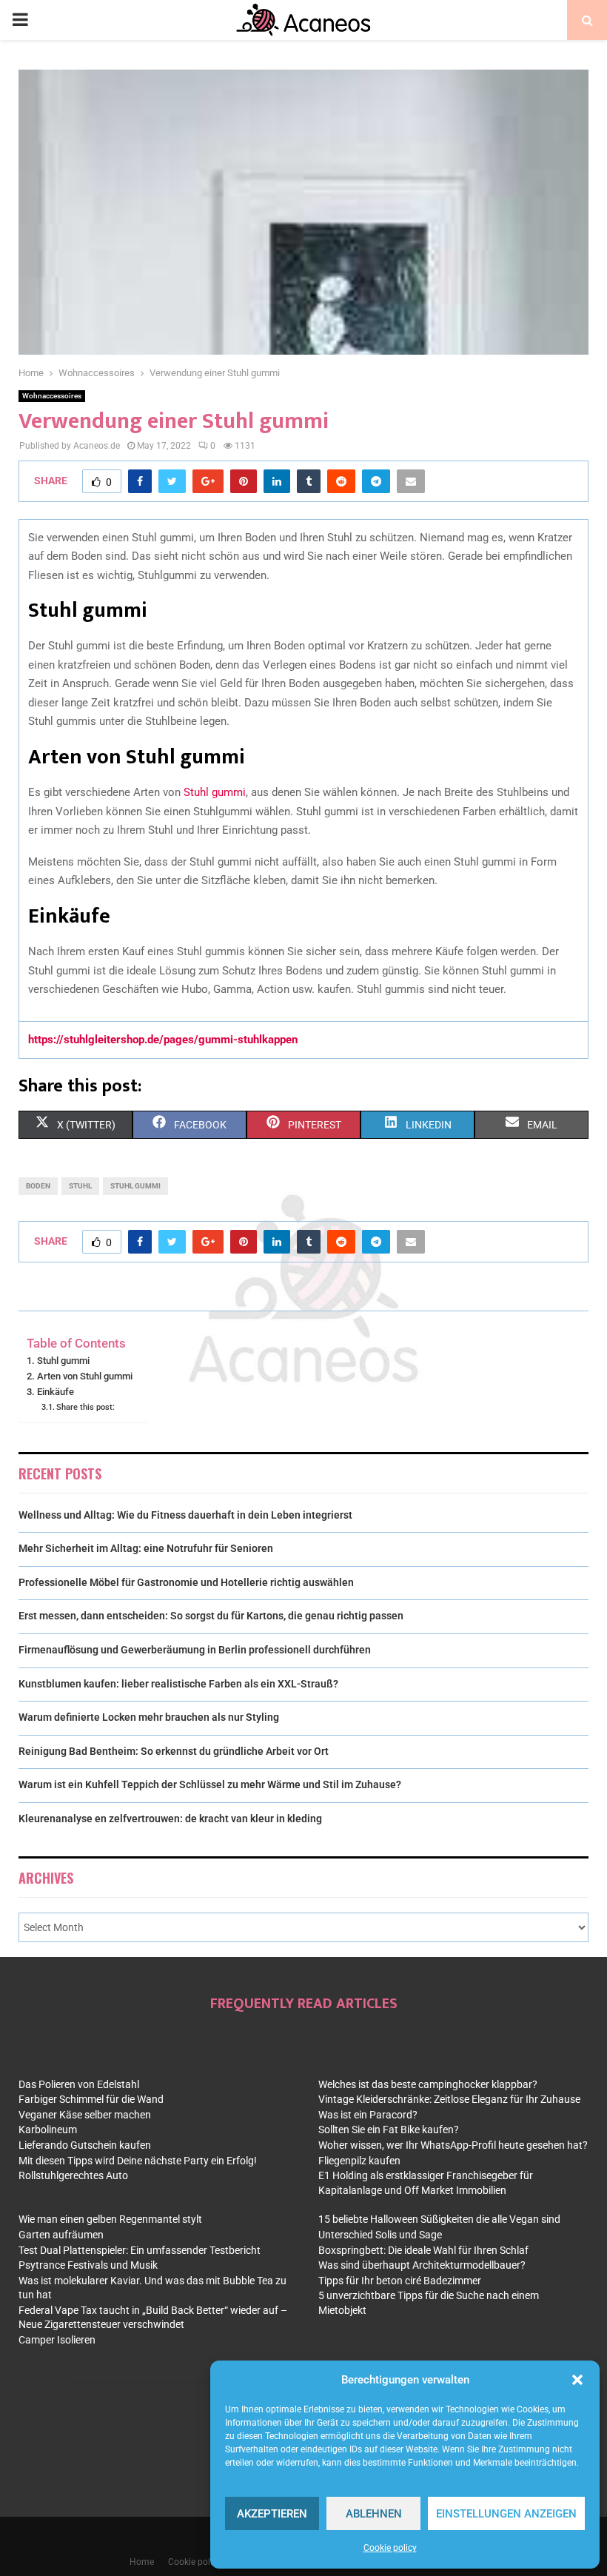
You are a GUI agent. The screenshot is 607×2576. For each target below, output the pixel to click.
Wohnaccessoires (52, 396)
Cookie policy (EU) (204, 2562)
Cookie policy (390, 2548)
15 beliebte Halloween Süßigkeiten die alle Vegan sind (439, 2219)
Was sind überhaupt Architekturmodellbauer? (422, 2265)
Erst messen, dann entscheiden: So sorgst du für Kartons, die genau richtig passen (211, 1616)
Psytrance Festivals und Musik (88, 2265)
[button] (577, 2380)
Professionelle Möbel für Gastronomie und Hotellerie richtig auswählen (186, 1582)
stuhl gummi (135, 1186)
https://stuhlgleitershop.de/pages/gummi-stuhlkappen (163, 1040)
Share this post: (85, 1407)
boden (38, 1186)
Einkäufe (56, 1392)
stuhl (80, 1186)
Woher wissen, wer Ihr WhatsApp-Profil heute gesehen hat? (453, 2145)
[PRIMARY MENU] (20, 20)
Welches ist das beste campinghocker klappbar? (428, 2084)
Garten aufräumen (61, 2235)
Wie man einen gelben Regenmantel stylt (110, 2219)
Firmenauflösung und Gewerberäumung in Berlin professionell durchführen (195, 1650)
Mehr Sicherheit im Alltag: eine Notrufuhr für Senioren (146, 1548)
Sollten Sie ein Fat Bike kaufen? (389, 2130)
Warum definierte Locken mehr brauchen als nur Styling (149, 1717)
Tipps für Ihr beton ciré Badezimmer (400, 2281)
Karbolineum (48, 2130)
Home (142, 2562)
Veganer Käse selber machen (85, 2115)
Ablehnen (374, 2514)
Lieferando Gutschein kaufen (85, 2145)
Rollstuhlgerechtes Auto (73, 2175)
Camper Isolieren (57, 2340)
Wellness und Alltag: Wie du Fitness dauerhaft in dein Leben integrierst (185, 1515)
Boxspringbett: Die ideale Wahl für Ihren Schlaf (423, 2250)
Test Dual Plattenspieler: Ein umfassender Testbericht (140, 2250)
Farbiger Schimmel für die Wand (91, 2099)
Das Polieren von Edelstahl (79, 2084)
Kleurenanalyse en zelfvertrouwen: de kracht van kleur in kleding (170, 1819)
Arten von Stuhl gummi (85, 1376)
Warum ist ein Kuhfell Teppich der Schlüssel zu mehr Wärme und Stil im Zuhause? (210, 1784)
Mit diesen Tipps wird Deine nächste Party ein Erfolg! (138, 2161)
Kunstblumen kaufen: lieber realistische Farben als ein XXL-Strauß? (178, 1684)
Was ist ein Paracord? (368, 2115)
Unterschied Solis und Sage (380, 2235)
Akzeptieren (272, 2514)
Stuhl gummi (215, 792)
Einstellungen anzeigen (506, 2514)
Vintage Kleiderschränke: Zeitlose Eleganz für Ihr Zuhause (449, 2099)
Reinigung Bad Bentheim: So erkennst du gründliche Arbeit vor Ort (174, 1751)
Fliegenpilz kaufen (359, 2161)
